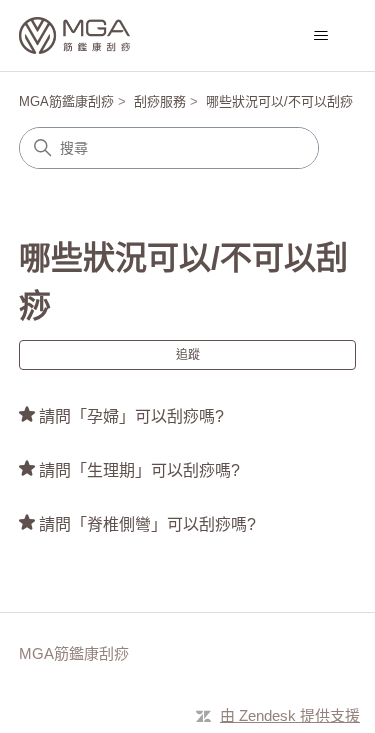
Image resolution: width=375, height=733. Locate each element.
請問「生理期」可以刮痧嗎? (139, 470)
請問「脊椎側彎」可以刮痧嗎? (147, 524)
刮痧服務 (160, 101)
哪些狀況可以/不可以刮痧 (279, 101)
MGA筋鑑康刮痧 (66, 101)
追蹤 (188, 355)
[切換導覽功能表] (320, 36)
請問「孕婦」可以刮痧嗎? (131, 416)
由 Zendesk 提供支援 (290, 715)
